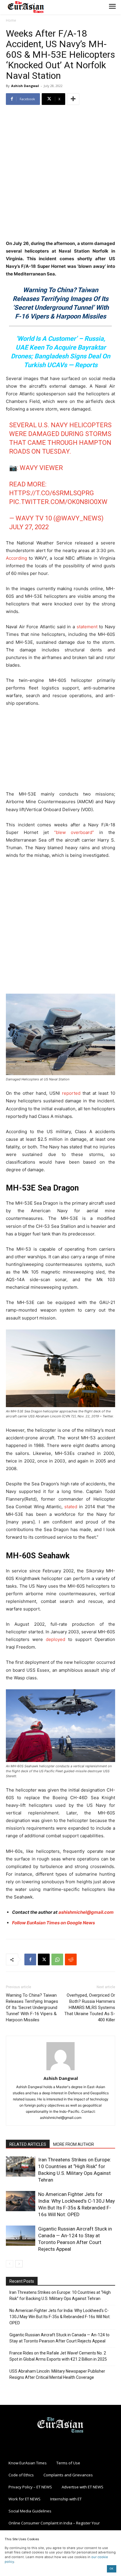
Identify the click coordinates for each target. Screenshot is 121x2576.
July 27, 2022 (29, 527)
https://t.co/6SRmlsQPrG (52, 493)
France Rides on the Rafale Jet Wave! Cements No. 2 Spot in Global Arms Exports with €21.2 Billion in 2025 (58, 2356)
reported (71, 1093)
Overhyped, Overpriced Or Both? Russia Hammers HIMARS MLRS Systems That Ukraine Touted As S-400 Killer (90, 2008)
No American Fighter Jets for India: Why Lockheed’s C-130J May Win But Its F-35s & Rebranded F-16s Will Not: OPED (60, 2317)
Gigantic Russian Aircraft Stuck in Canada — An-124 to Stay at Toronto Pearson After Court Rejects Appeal (59, 2338)
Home (11, 20)
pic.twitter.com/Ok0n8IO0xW (58, 502)
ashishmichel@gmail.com (86, 1912)
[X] (44, 1959)
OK (111, 2569)
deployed (56, 1639)
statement (87, 627)
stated (71, 1507)
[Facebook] (30, 1959)
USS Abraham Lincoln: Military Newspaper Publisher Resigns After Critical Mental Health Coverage (57, 2374)
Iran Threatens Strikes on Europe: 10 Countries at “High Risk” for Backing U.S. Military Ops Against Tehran (60, 2295)
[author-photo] (60, 2070)
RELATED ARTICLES (28, 2144)
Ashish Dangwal (25, 86)
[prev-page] (10, 2264)
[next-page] (19, 2264)
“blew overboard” (74, 832)
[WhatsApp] (57, 1959)
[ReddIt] (71, 1959)
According (16, 558)
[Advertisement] (60, 173)
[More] (73, 99)
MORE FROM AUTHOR (74, 2144)
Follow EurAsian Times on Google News (53, 1923)
